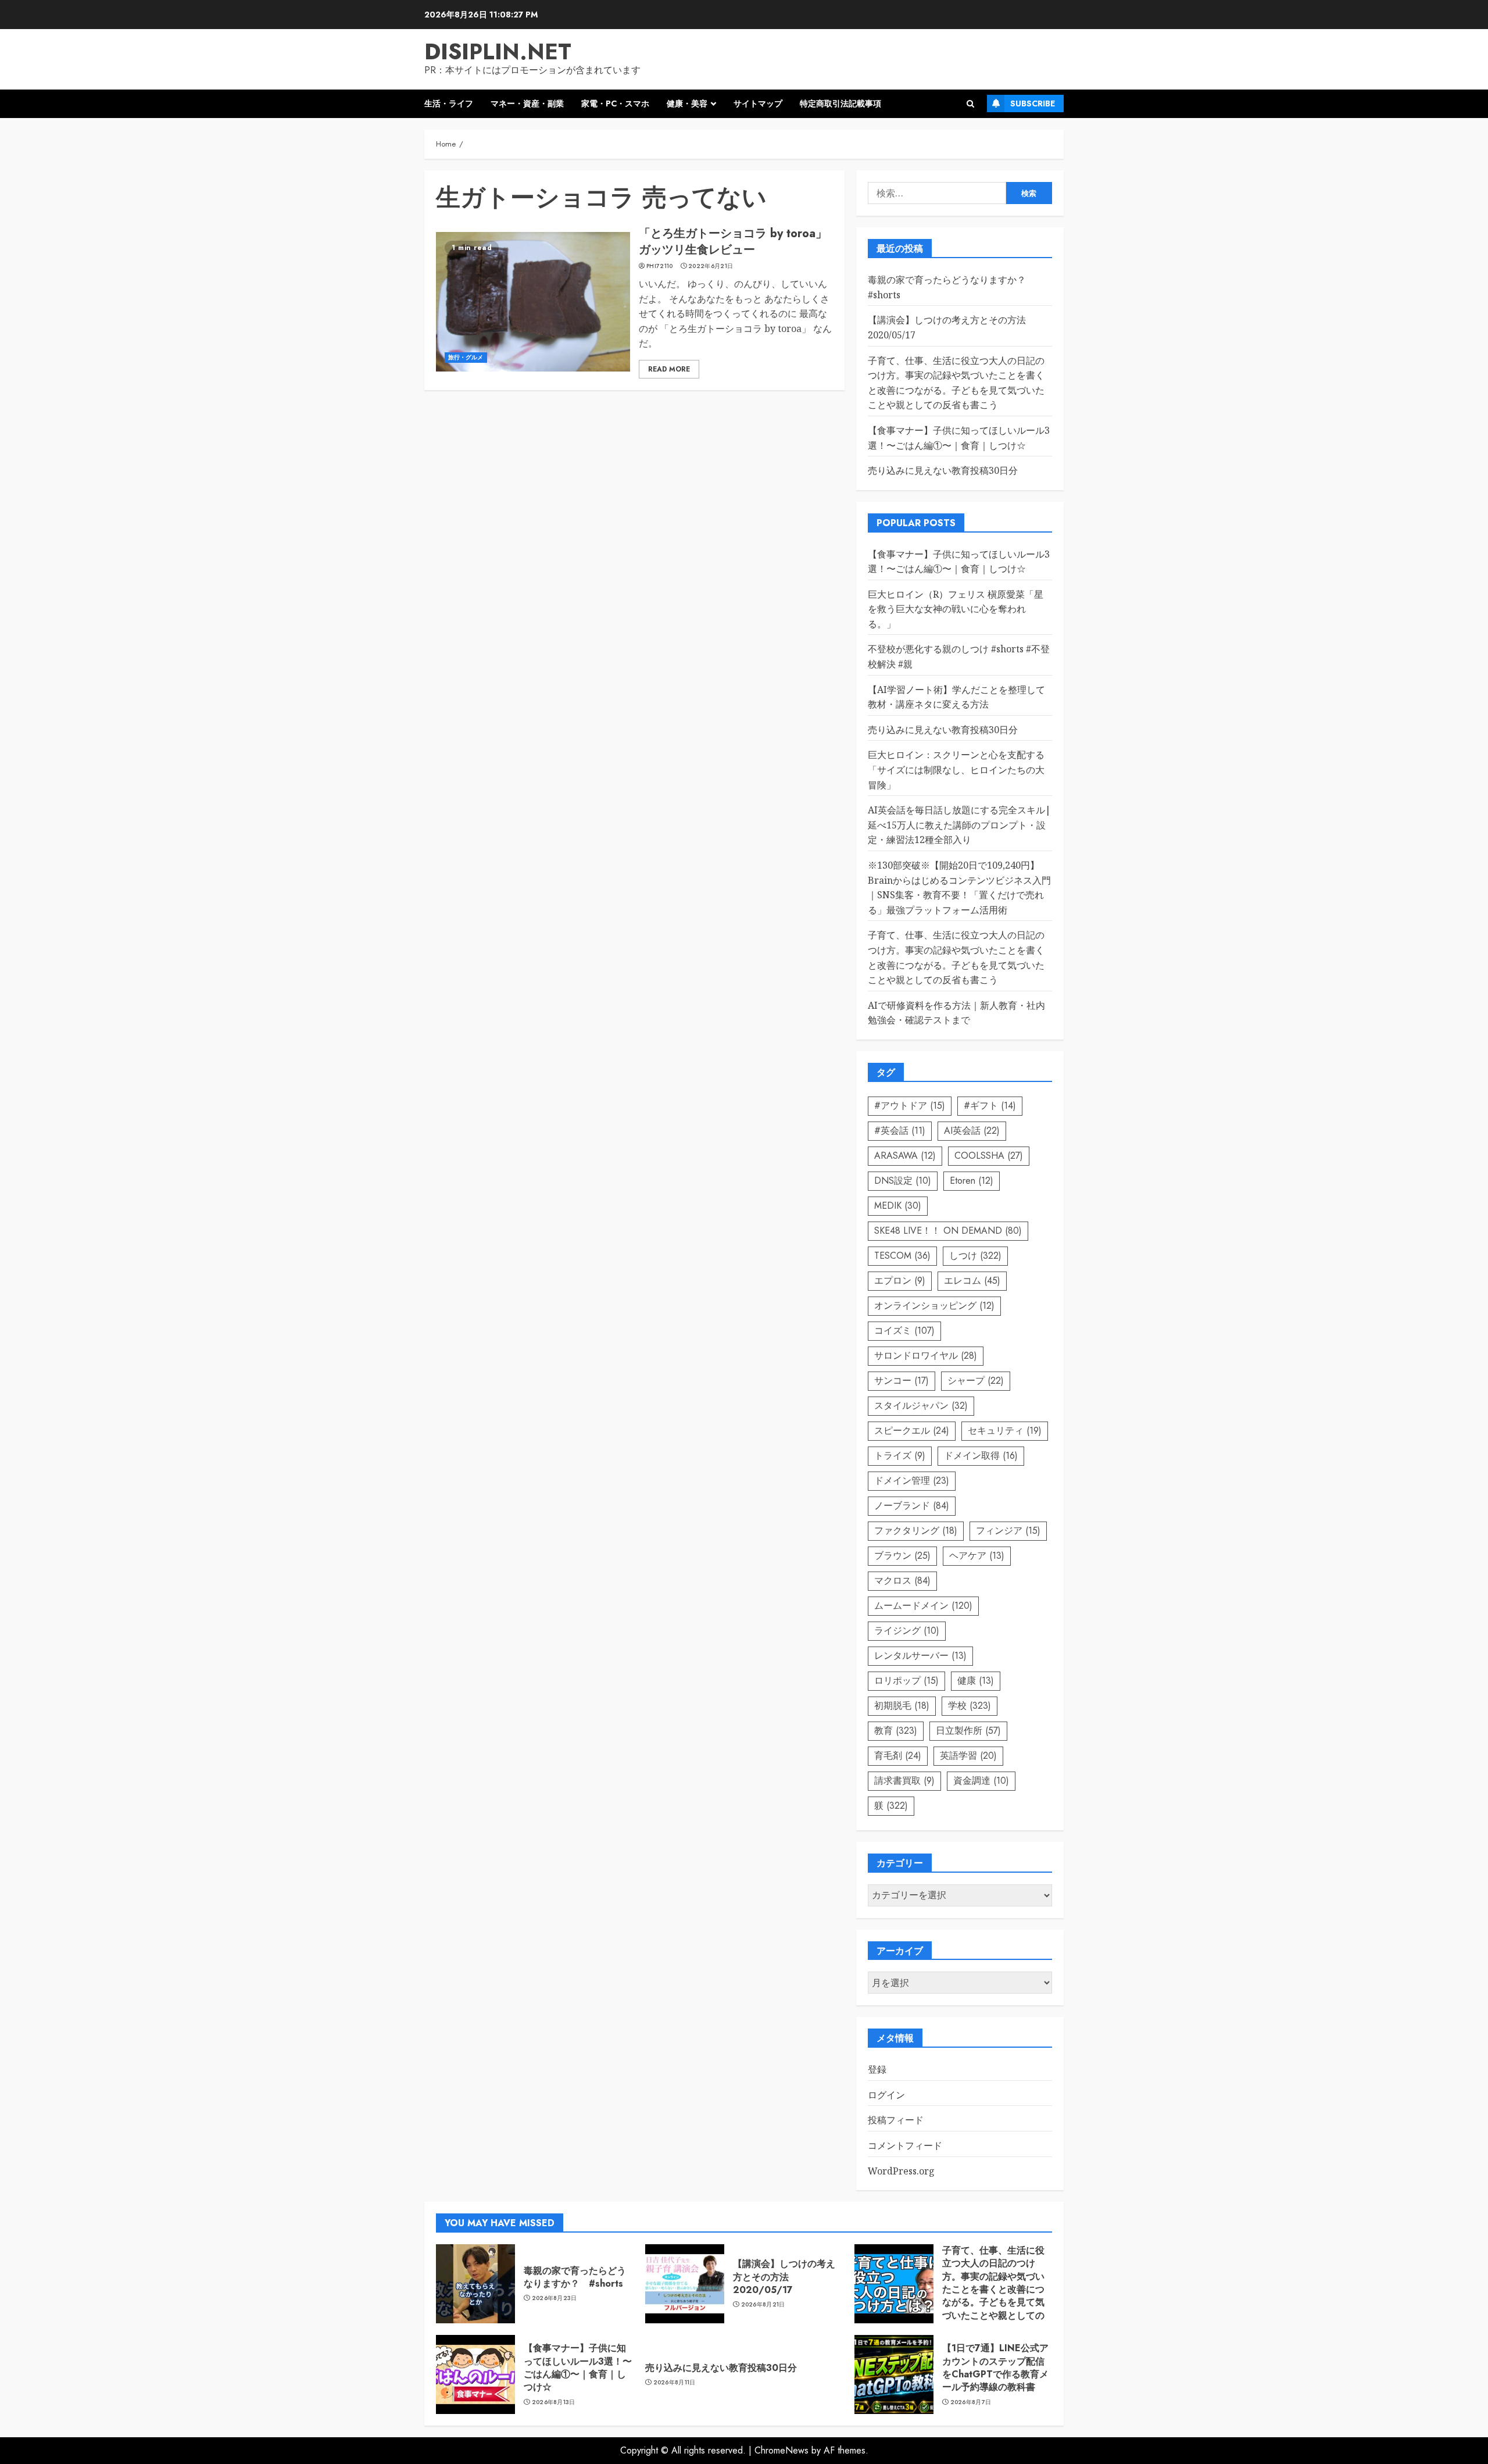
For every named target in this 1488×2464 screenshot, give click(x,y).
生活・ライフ (449, 103)
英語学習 (968, 1756)
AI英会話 (972, 1131)
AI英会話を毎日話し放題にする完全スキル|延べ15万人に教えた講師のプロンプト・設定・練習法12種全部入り (959, 825)
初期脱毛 (902, 1706)
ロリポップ (906, 1681)
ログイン (886, 2095)
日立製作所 (968, 1731)
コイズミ (904, 1331)
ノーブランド (912, 1506)
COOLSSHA (989, 1156)
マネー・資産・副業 (527, 103)
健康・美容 (687, 103)
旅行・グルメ (466, 357)
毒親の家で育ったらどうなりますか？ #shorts (575, 2277)
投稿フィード (896, 2120)
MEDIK (898, 1206)
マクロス (902, 1581)
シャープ (976, 1381)
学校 (970, 1706)
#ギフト (990, 1106)
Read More (669, 369)
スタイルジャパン (921, 1406)
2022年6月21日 (711, 266)
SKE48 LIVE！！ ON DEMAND (948, 1231)
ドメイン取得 (981, 1456)
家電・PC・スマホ (615, 103)
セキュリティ (1005, 1431)
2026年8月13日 (554, 2402)
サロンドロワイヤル (926, 1356)
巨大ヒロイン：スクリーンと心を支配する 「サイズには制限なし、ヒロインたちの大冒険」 (956, 769)
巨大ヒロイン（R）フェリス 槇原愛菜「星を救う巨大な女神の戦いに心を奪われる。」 (956, 609)
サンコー (902, 1381)
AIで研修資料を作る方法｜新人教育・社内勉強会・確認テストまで (956, 1013)
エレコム (972, 1281)
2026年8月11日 (675, 2383)
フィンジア (1008, 1531)
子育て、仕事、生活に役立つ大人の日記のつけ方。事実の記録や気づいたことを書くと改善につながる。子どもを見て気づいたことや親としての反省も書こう (993, 2289)
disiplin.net (498, 51)
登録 (877, 2069)
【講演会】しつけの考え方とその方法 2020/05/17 (784, 2277)
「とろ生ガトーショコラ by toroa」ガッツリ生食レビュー (733, 242)
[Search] (970, 104)
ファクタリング (916, 1531)
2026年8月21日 (763, 2305)
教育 (896, 1731)
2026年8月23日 (555, 2298)
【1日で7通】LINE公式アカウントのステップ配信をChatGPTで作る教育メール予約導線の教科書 (995, 2367)
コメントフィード (905, 2145)
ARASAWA (905, 1156)
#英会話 (900, 1131)
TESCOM (902, 1256)
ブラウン (902, 1556)
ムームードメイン (923, 1606)
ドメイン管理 (912, 1481)
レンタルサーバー (920, 1656)
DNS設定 (903, 1181)
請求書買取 (904, 1781)
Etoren (972, 1181)
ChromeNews (781, 2450)
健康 (976, 1681)
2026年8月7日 (971, 2402)
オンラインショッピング (934, 1306)
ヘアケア (977, 1556)
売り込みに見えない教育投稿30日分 (943, 470)
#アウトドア (910, 1106)
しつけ (975, 1256)
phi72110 (659, 266)
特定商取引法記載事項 (840, 103)
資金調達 (981, 1781)
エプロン (900, 1281)
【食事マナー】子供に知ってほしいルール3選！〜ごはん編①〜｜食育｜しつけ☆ (578, 2367)
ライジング (907, 1631)
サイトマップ (758, 103)
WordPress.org (901, 2171)
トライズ (900, 1456)
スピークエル (912, 1431)
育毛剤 (898, 1756)
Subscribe (1033, 103)
